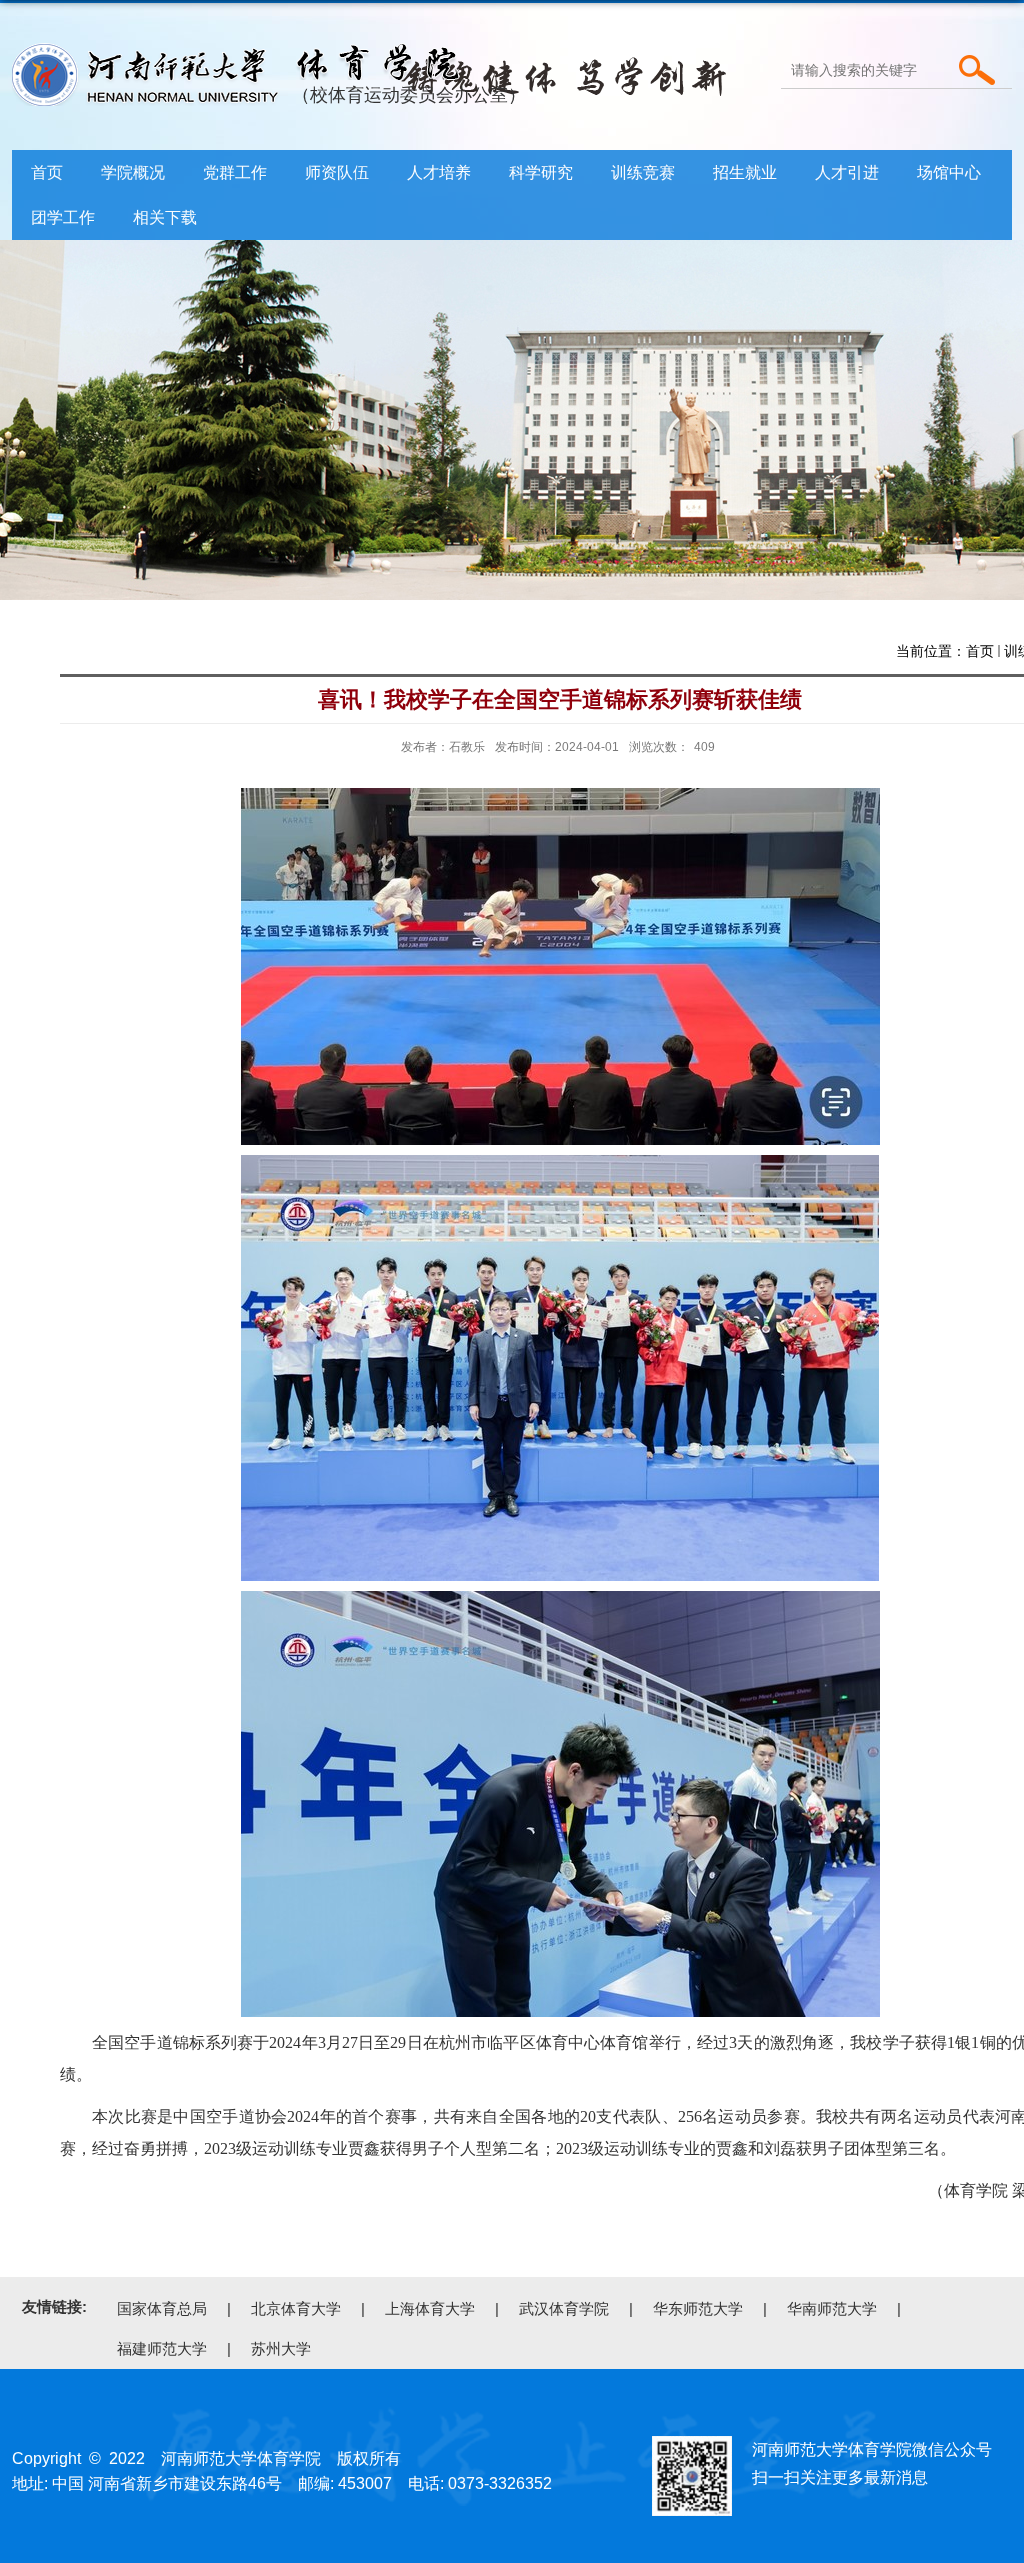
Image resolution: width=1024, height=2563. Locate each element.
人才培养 (439, 172)
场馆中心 (949, 172)
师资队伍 (337, 172)
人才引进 (847, 172)
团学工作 (63, 217)
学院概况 (133, 172)
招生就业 (745, 172)
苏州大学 (281, 2348)
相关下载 (165, 217)
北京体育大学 (296, 2308)
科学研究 (541, 172)
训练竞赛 (643, 172)
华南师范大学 (832, 2308)
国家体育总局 (162, 2308)
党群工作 (235, 172)
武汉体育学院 (564, 2308)
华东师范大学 (698, 2308)
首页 (47, 172)
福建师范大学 (162, 2348)
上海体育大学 (430, 2308)
